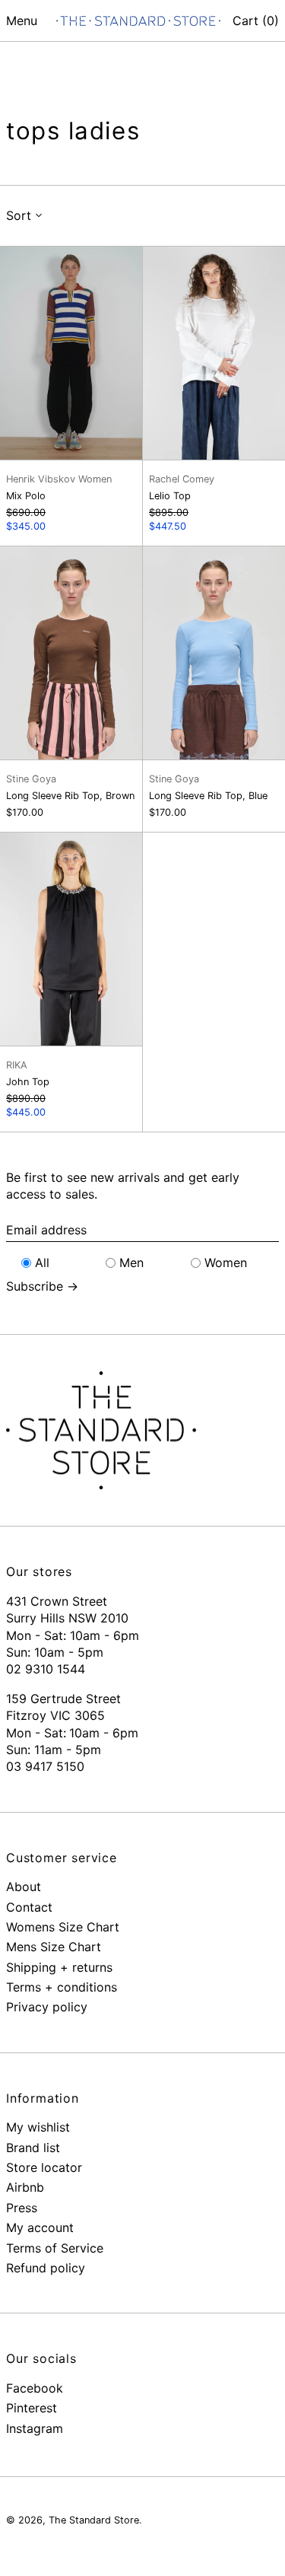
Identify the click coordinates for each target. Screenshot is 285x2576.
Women (226, 1263)
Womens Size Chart (63, 1927)
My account (40, 2227)
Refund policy (46, 2268)
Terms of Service (55, 2248)
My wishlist (38, 2127)
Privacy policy (47, 2007)
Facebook (35, 2388)
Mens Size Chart (54, 1947)
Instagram (35, 2428)
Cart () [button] (256, 21)
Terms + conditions (62, 1987)
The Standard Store (94, 2520)
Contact (29, 1907)
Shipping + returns (59, 1967)
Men (131, 1263)
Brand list (33, 2148)
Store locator (44, 2167)
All (42, 1263)
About (24, 1887)
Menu (22, 21)
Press (22, 2208)
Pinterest (32, 2408)
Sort (19, 215)
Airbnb (25, 2187)
